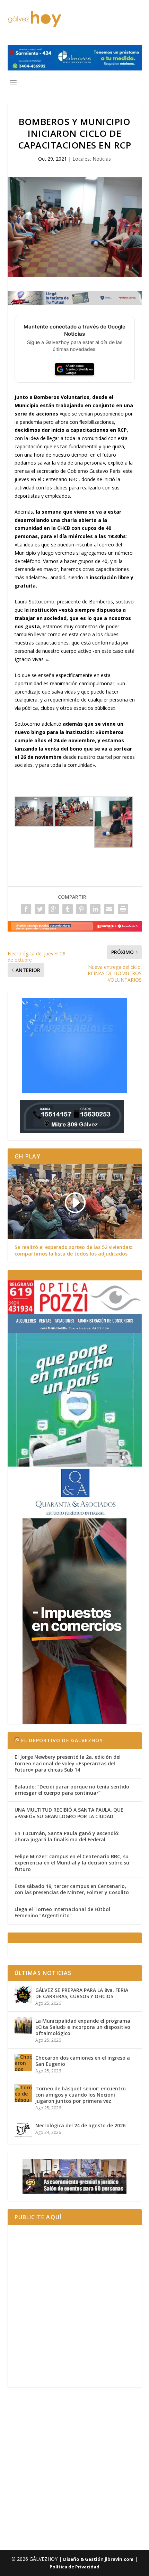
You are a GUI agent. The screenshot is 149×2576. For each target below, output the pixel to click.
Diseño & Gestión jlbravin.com (98, 2559)
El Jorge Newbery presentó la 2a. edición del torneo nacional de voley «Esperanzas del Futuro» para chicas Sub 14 (68, 1763)
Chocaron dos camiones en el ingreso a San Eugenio (83, 2061)
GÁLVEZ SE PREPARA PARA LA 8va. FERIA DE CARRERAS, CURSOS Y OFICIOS (82, 1993)
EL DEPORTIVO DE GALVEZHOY (62, 1740)
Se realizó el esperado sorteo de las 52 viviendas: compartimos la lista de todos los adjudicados (73, 1250)
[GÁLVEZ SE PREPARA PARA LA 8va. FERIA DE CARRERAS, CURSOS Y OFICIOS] (23, 1995)
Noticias (102, 159)
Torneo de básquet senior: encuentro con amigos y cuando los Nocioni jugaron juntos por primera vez (81, 2095)
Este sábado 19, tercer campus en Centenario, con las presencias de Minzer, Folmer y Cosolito (72, 1889)
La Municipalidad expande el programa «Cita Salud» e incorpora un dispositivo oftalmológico (83, 2027)
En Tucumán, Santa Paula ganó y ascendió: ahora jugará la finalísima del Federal (67, 1836)
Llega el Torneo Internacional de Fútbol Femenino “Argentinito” (62, 1912)
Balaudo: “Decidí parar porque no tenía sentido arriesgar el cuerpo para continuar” (72, 1790)
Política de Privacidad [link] (74, 2567)
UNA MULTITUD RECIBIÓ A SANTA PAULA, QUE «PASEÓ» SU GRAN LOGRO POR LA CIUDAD (69, 1813)
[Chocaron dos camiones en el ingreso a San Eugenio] (23, 2062)
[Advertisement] (74, 2306)
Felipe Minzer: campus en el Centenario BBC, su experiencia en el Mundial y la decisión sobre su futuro (72, 1863)
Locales (81, 159)
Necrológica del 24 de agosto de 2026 (80, 2125)
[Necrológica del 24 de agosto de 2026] (23, 2130)
